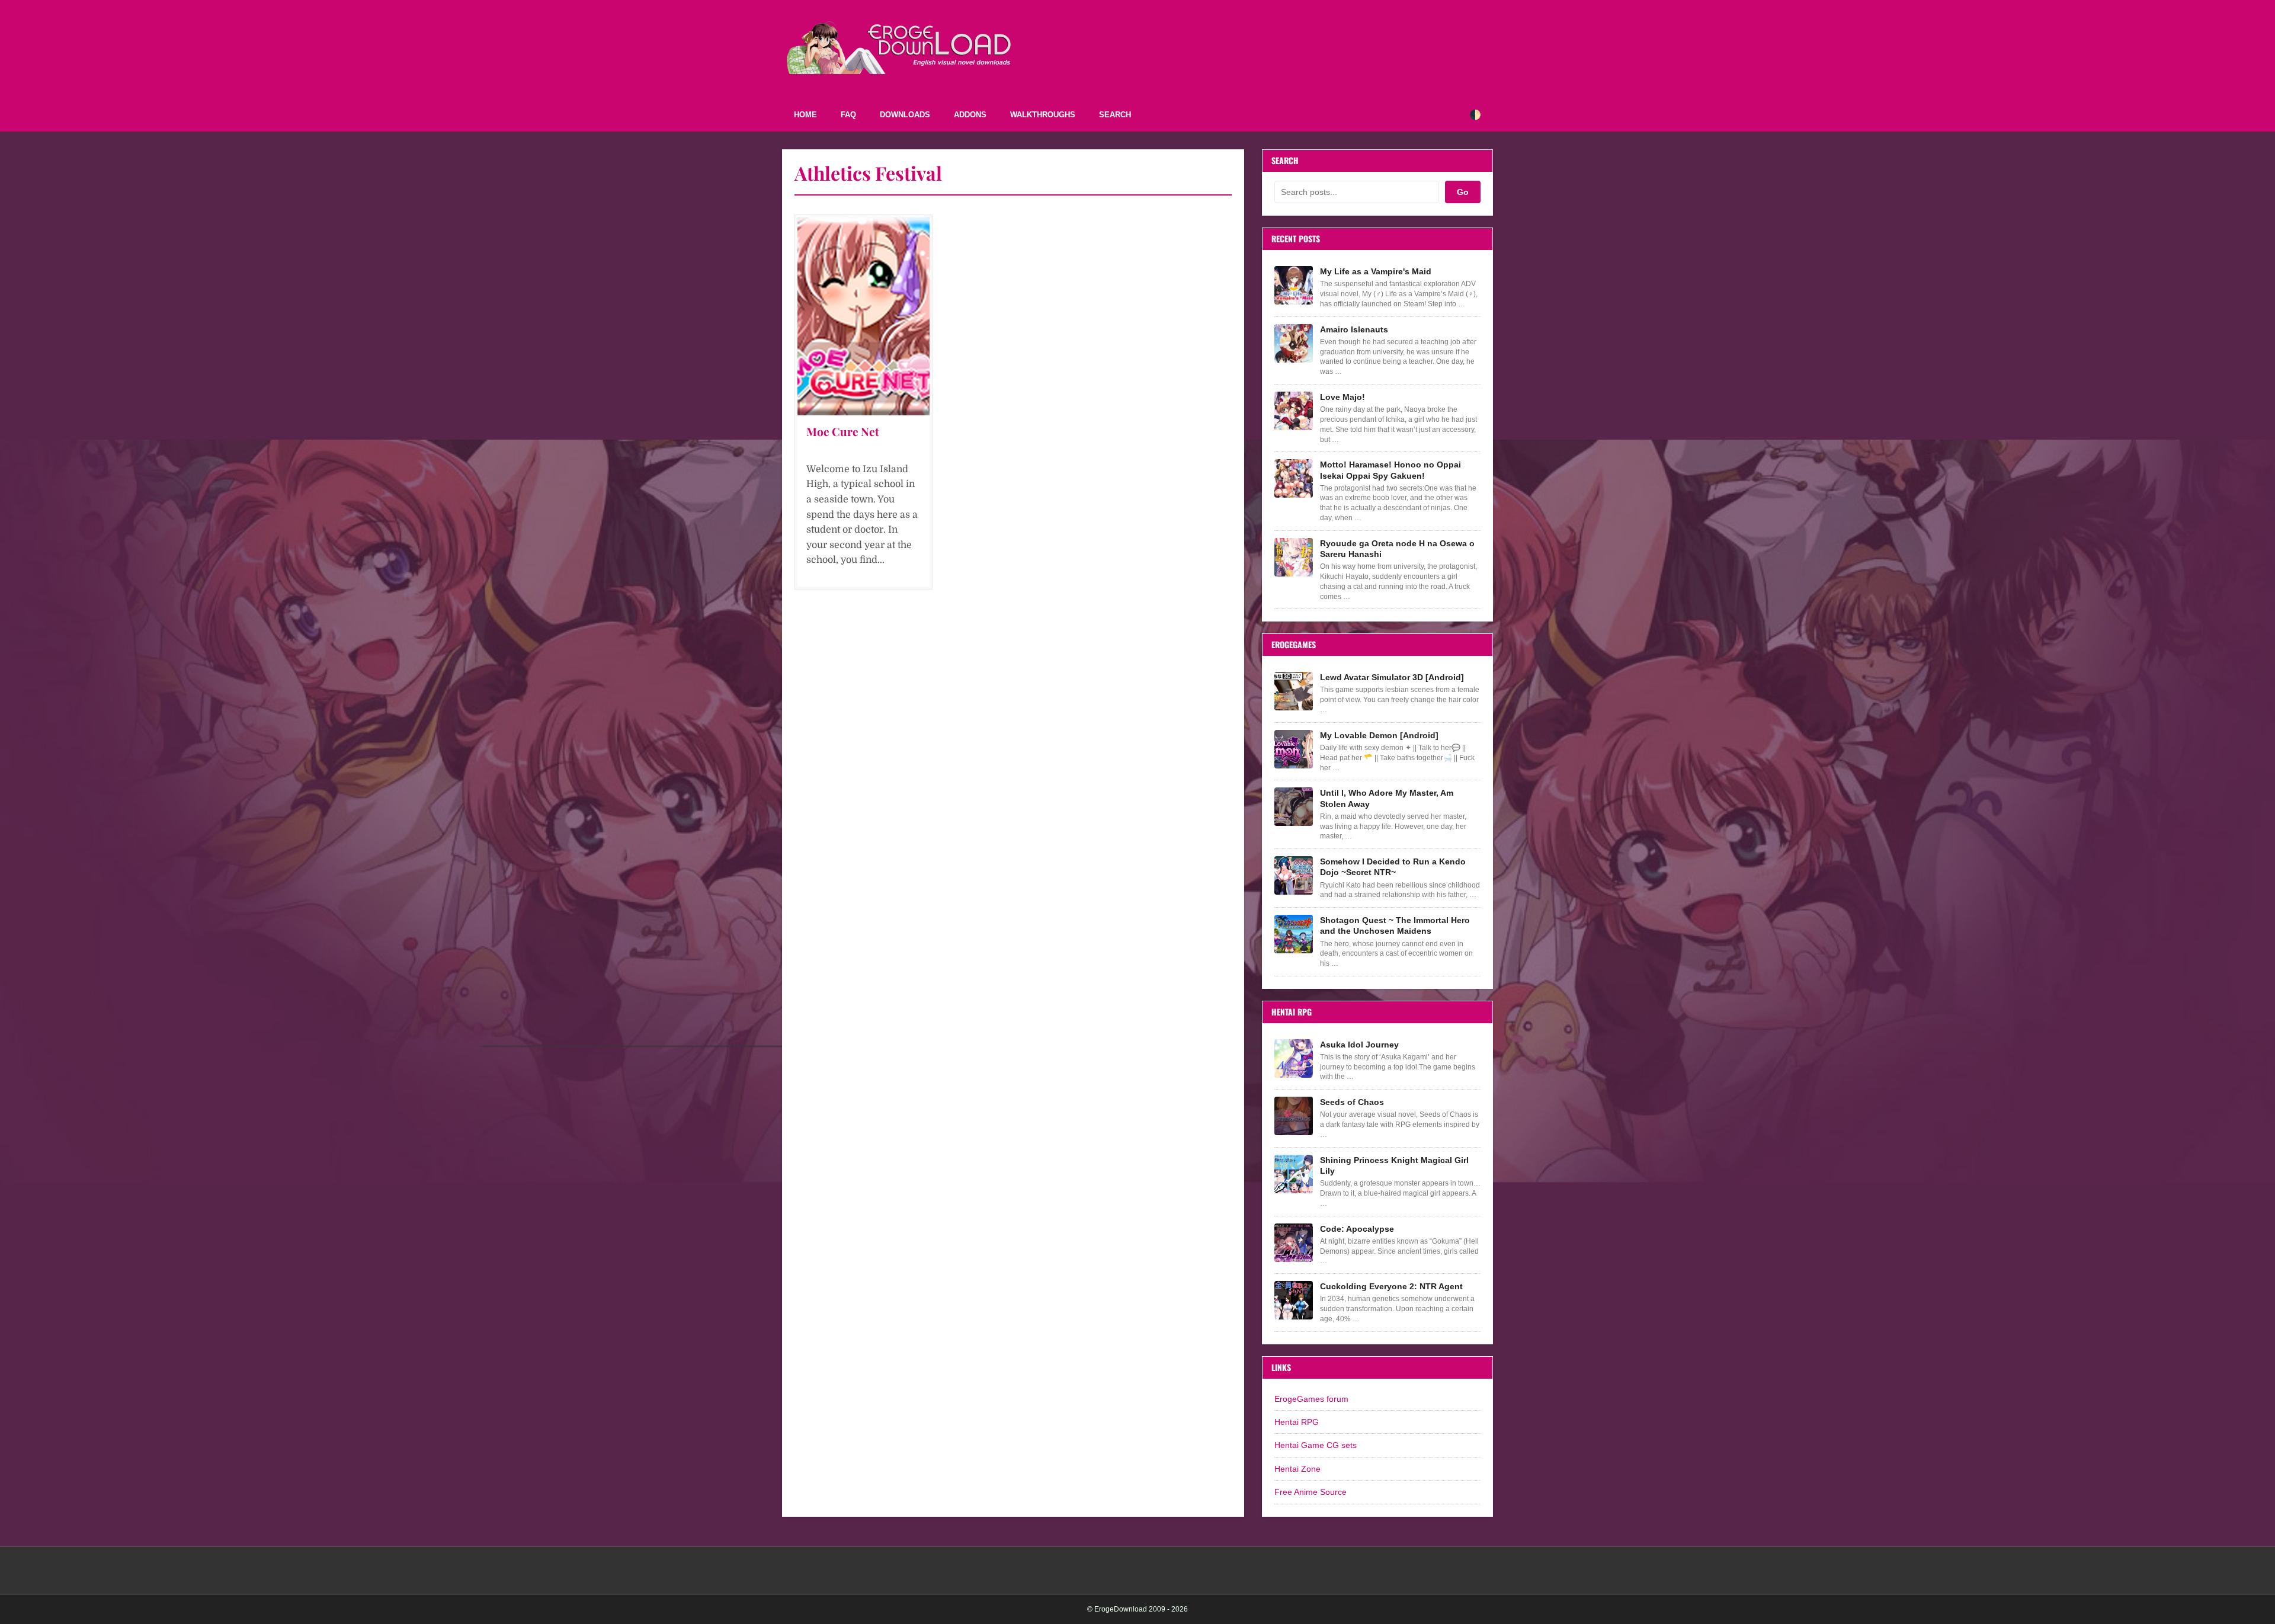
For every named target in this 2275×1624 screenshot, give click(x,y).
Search (1115, 115)
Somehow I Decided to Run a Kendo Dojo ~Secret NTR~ (1393, 867)
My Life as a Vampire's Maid (1376, 271)
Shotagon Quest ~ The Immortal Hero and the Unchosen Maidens (1395, 925)
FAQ (848, 115)
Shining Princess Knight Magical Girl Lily (1394, 1165)
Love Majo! (1342, 397)
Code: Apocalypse (1357, 1229)
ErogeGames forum (1311, 1399)
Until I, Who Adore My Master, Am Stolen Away (1387, 798)
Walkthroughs (1043, 115)
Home (805, 115)
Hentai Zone (1297, 1469)
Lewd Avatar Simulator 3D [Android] (1392, 677)
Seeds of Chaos (1352, 1102)
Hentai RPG (1297, 1422)
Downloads (905, 115)
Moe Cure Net (843, 431)
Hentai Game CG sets (1316, 1445)
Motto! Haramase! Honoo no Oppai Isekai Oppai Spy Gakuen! (1390, 470)
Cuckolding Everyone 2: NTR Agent (1391, 1286)
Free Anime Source (1310, 1492)
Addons (970, 115)
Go (1463, 192)
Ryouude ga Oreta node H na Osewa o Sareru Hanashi (1397, 549)
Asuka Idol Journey (1359, 1045)
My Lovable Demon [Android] (1379, 735)
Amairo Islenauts (1354, 329)
